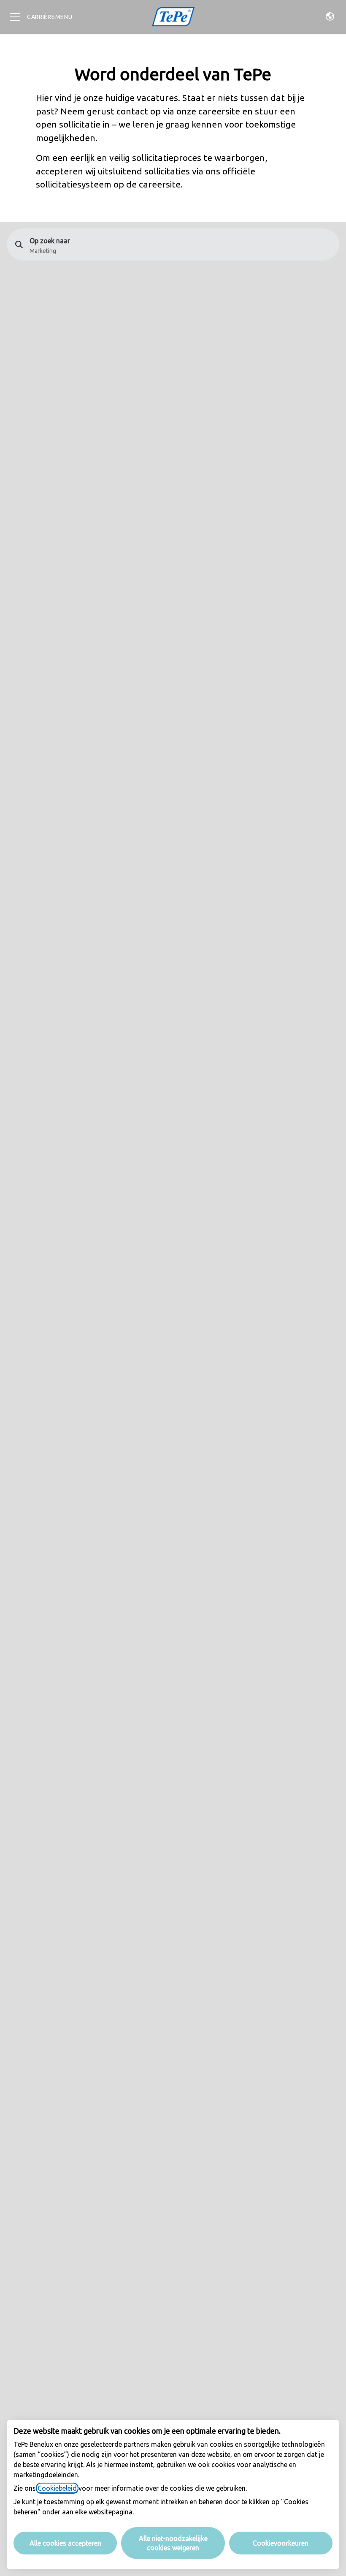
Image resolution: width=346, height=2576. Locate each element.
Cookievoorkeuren (281, 2543)
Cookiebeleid (57, 2488)
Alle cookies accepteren (65, 2543)
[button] (330, 17)
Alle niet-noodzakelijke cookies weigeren (173, 2543)
